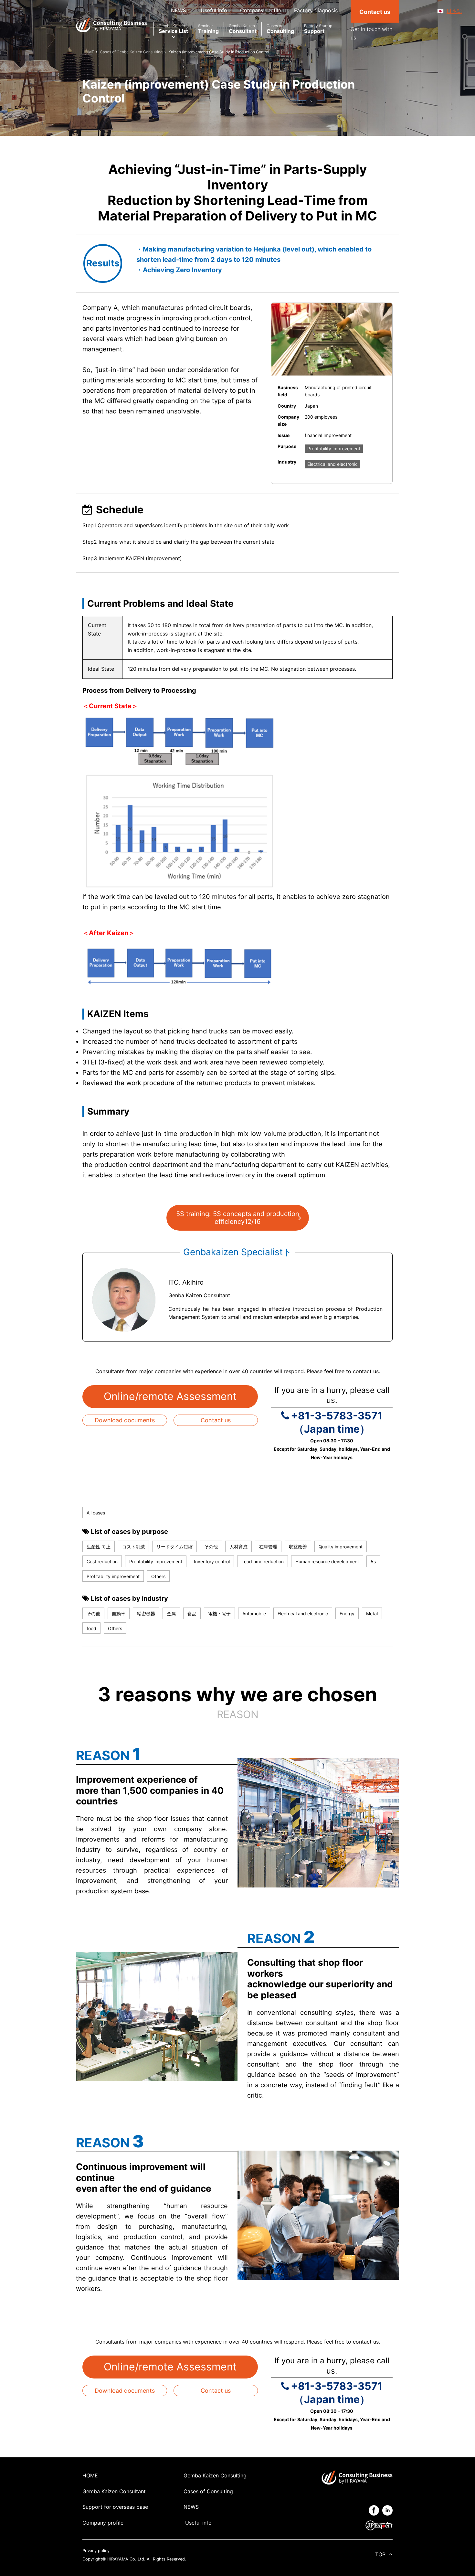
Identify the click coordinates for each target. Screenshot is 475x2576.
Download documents (125, 1420)
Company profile (261, 10)
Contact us (216, 1420)
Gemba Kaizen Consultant (114, 2491)
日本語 (454, 11)
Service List (173, 29)
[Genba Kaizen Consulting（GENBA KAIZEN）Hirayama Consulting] (111, 25)
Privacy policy (96, 2551)
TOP (380, 2554)
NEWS (179, 10)
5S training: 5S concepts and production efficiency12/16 (238, 1218)
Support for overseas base (115, 2507)
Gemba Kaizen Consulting (215, 2475)
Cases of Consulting (208, 2491)
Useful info (213, 10)
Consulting (280, 29)
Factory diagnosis (316, 10)
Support (318, 29)
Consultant (243, 29)
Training (208, 29)
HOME (90, 2475)
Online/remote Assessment (170, 1396)
